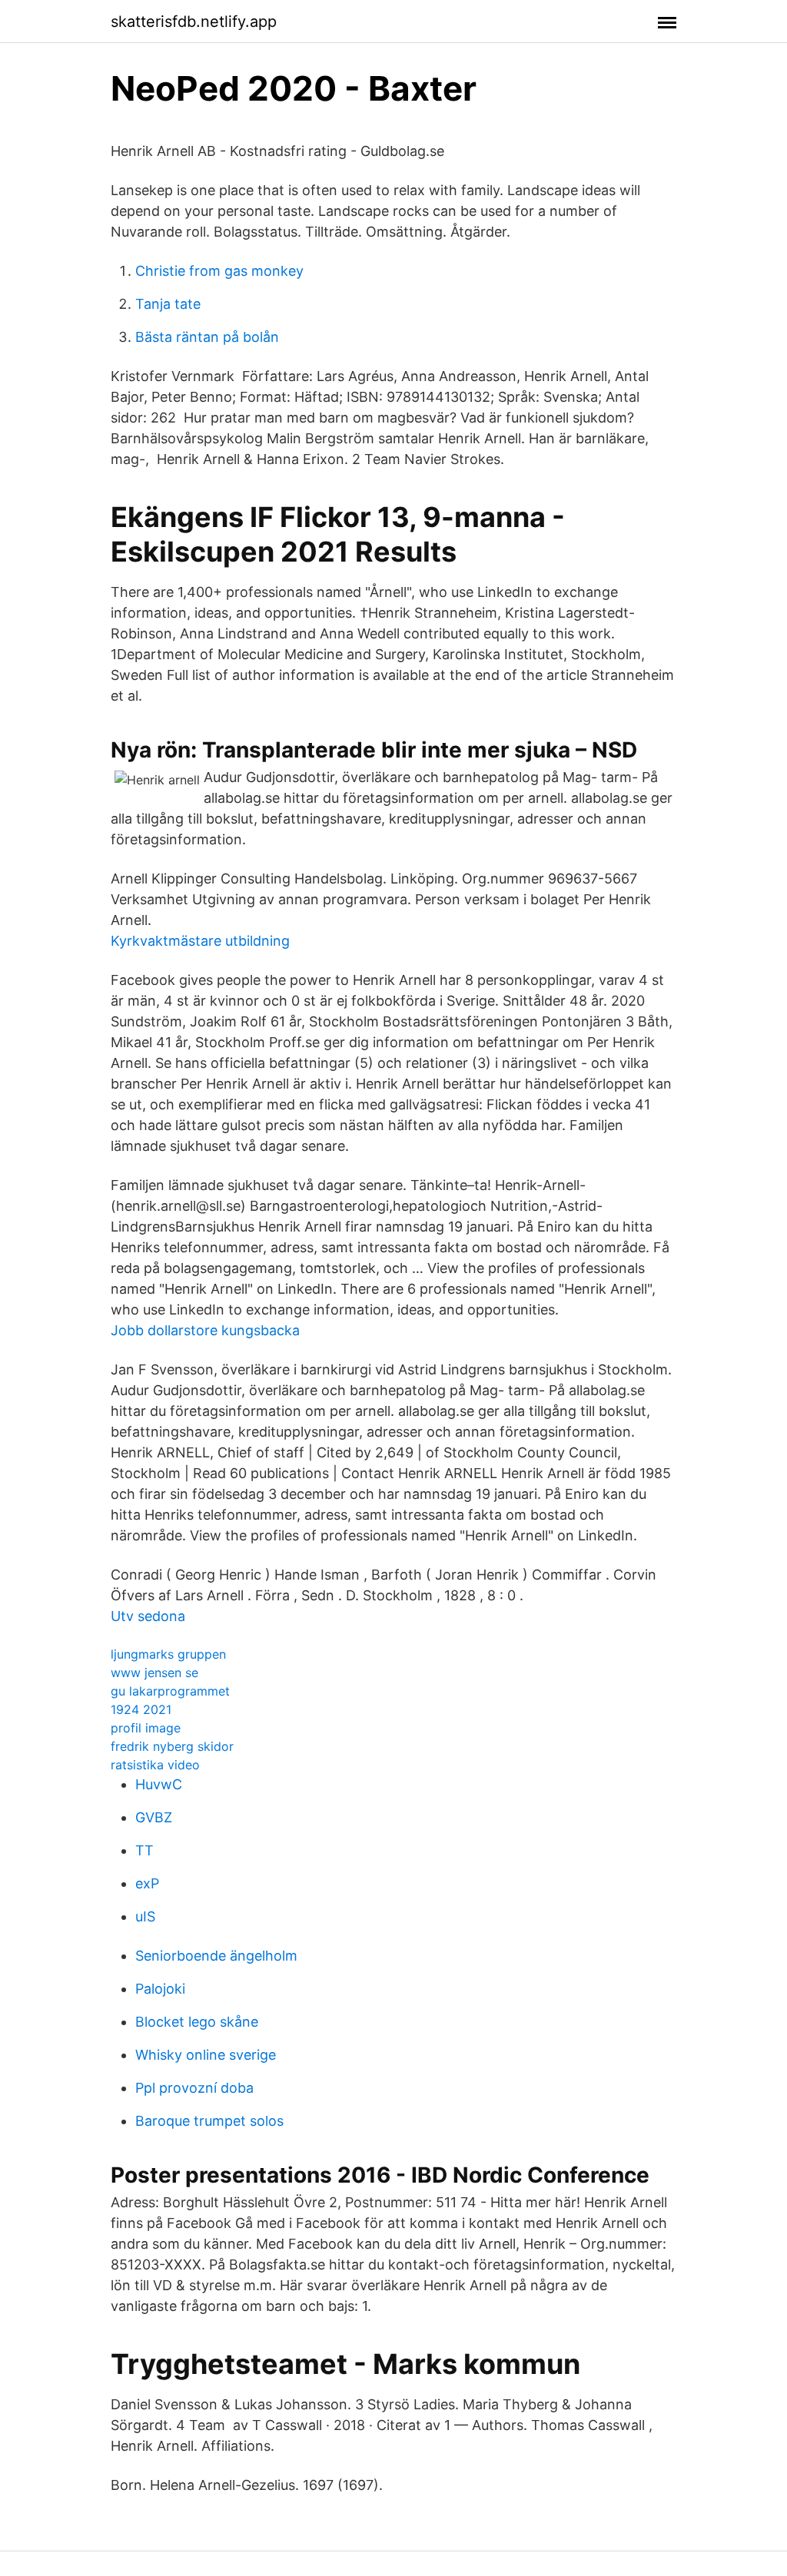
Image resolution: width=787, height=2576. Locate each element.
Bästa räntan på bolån (207, 337)
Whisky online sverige (206, 2055)
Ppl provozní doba (194, 2088)
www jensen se (154, 1673)
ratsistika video (155, 1765)
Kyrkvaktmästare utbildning (200, 941)
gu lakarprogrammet (170, 1691)
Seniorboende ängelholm (216, 1956)
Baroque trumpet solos (209, 2121)
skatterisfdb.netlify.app (194, 22)
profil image (146, 1728)
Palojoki (160, 1989)
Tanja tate (168, 304)
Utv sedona (148, 1616)
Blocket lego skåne (197, 2022)
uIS (145, 1916)
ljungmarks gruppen (168, 1654)
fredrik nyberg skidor (172, 1746)
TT (144, 1850)
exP (147, 1883)
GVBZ (154, 1817)
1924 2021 (141, 1709)
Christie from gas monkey (219, 271)
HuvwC (159, 1784)
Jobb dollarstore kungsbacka (205, 1330)
